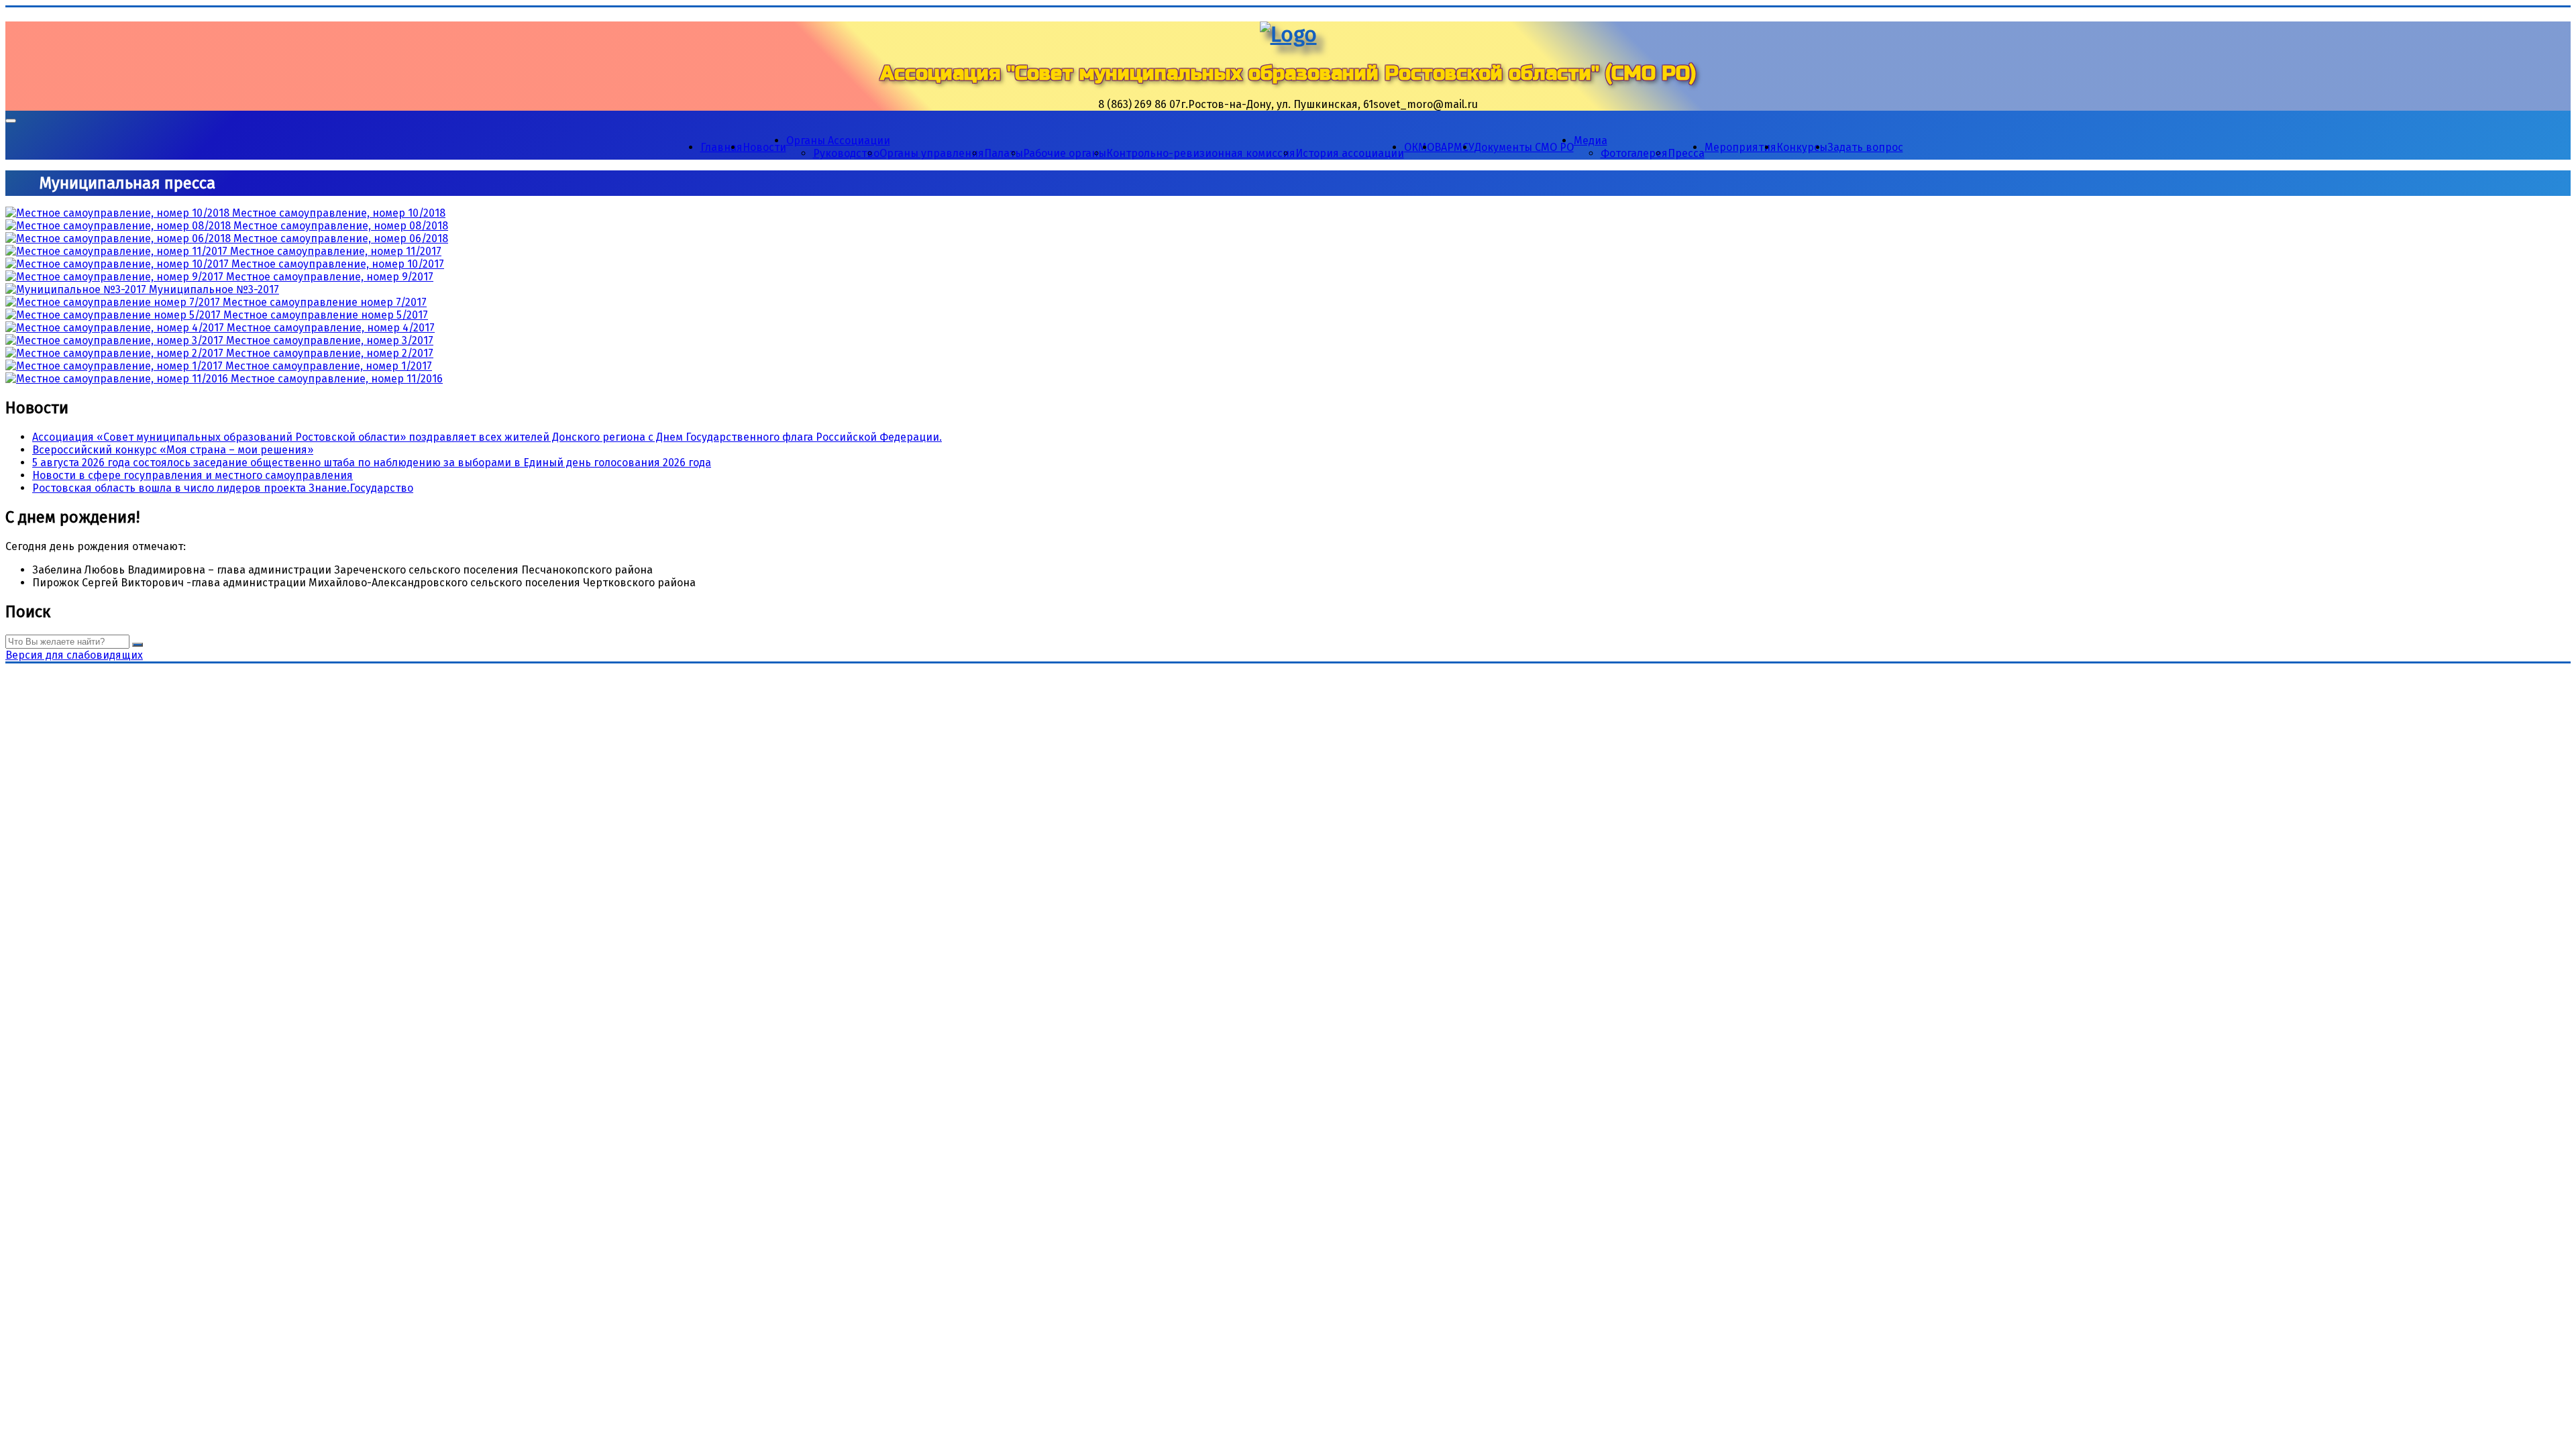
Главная (721, 147)
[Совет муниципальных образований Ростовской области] (1288, 34)
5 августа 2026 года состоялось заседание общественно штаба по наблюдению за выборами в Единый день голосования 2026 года (372, 463)
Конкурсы (1802, 147)
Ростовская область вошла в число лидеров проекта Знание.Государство (223, 488)
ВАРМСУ (1454, 147)
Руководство (846, 153)
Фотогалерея (1634, 153)
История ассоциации (1350, 153)
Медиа (1591, 141)
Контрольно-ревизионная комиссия (1201, 153)
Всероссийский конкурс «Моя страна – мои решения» (173, 450)
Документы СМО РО (1524, 147)
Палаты (1004, 153)
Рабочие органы (1065, 153)
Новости (764, 147)
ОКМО (1419, 147)
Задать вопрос (1865, 147)
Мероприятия (1740, 147)
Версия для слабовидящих (74, 655)
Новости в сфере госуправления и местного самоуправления (193, 475)
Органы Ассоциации (838, 141)
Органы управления (932, 153)
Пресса (1686, 153)
